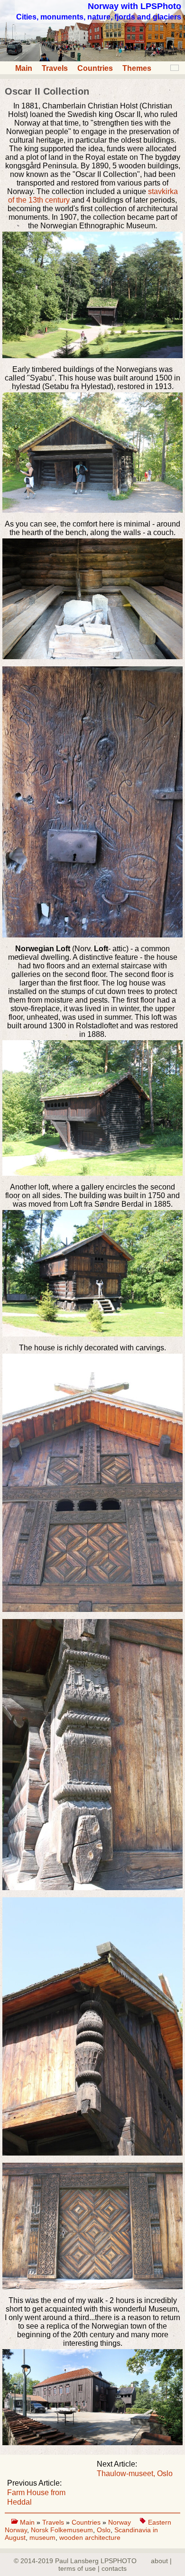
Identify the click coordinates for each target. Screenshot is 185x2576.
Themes (137, 68)
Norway (120, 2522)
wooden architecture (90, 2537)
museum (42, 2537)
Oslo (104, 2530)
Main (24, 68)
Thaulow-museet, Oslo (135, 2474)
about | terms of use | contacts (115, 2565)
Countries (95, 68)
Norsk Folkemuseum (62, 2530)
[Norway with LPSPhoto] (92, 59)
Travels (55, 68)
